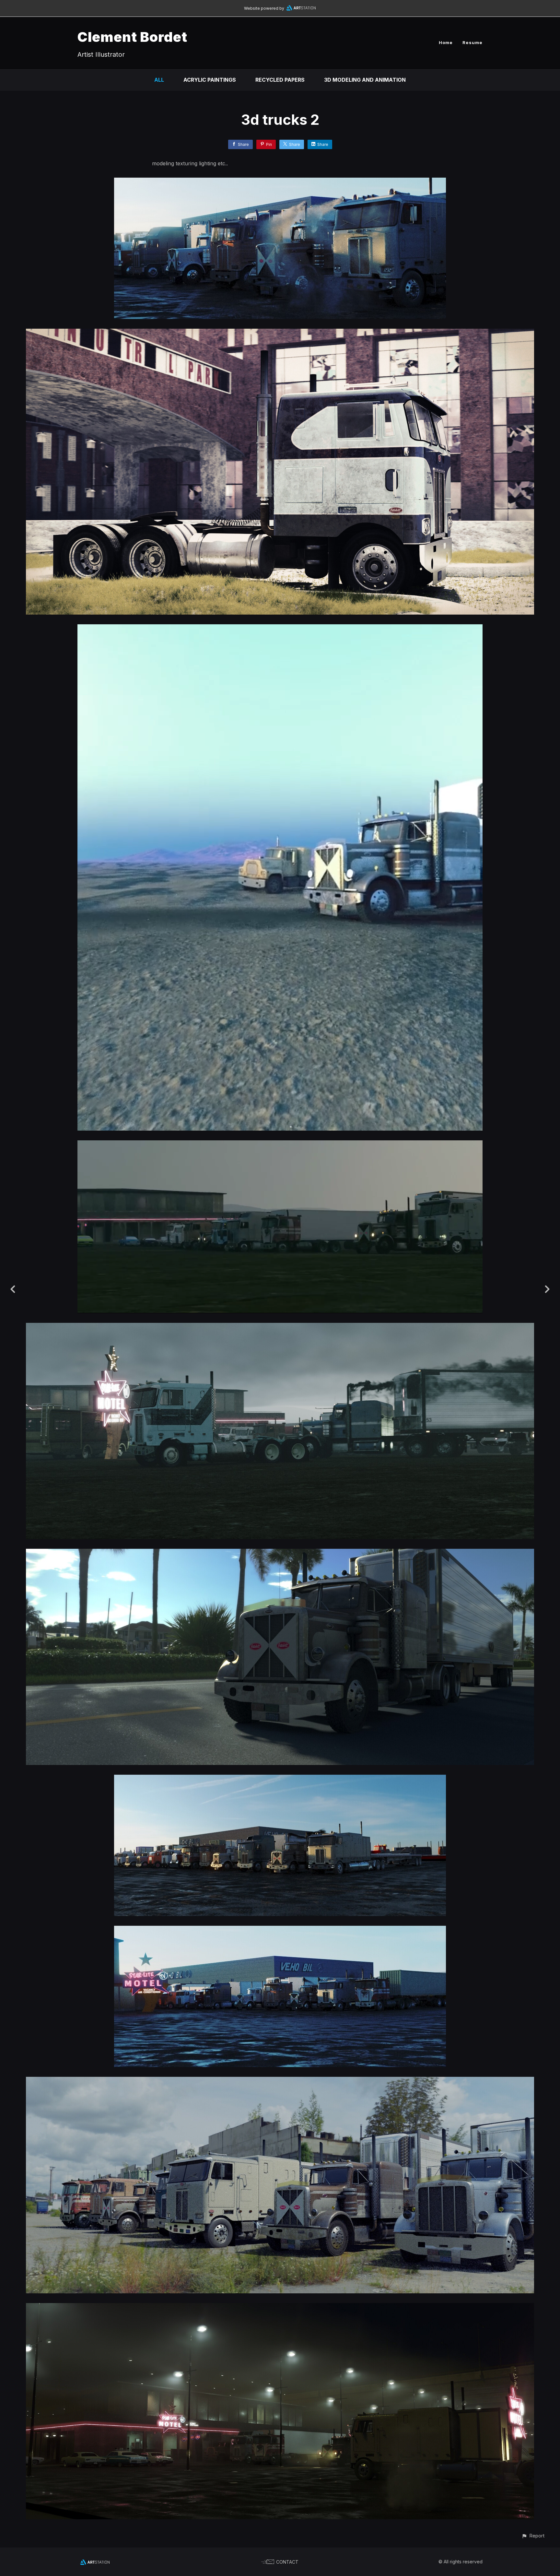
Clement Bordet (132, 37)
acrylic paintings (210, 80)
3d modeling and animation (365, 80)
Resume (472, 42)
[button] (533, 2536)
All (159, 80)
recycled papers (280, 80)
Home (446, 42)
